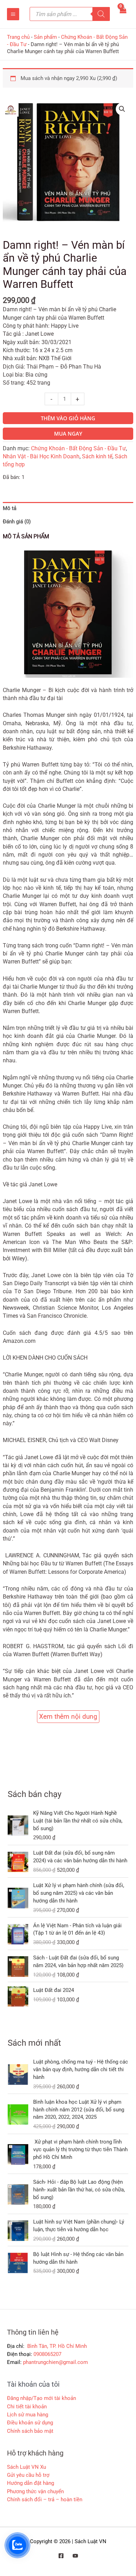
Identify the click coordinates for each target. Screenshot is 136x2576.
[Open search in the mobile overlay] (70, 14)
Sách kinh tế (97, 457)
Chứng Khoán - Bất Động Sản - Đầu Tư (78, 449)
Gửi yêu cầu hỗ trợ (28, 2475)
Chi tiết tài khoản (27, 2407)
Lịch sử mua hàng (28, 2415)
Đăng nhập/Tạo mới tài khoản (41, 2398)
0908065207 (47, 2354)
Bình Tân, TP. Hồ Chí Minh (56, 2346)
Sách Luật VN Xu (27, 2467)
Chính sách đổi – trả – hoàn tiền (45, 2499)
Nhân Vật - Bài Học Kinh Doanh (41, 457)
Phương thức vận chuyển (35, 2491)
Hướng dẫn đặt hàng (31, 2483)
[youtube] (75, 2556)
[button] (122, 109)
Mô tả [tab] (10, 508)
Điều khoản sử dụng (30, 2423)
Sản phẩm (45, 37)
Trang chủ (18, 37)
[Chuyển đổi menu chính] (13, 14)
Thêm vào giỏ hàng (68, 418)
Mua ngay (68, 434)
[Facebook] (61, 2556)
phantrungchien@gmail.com (55, 2362)
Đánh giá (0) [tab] (17, 522)
